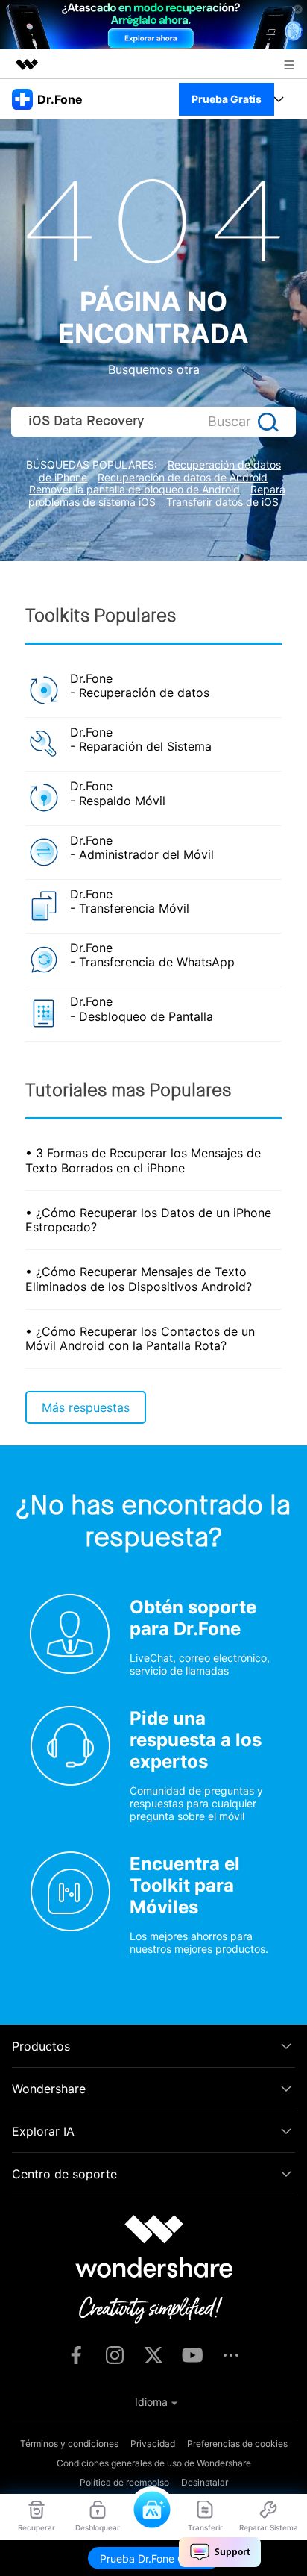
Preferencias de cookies (237, 2444)
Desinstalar (205, 2482)
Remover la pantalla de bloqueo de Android (134, 489)
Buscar (230, 421)
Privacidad (153, 2444)
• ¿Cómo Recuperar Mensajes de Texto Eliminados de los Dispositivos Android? (139, 1279)
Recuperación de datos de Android (183, 477)
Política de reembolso (124, 2482)
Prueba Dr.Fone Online (154, 2558)
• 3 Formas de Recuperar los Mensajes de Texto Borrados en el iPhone (143, 1160)
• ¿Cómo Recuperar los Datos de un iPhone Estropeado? (148, 1220)
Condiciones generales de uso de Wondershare (154, 2463)
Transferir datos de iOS (222, 502)
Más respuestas (86, 1407)
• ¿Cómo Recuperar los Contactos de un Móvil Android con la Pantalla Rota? (140, 1338)
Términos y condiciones (69, 2444)
